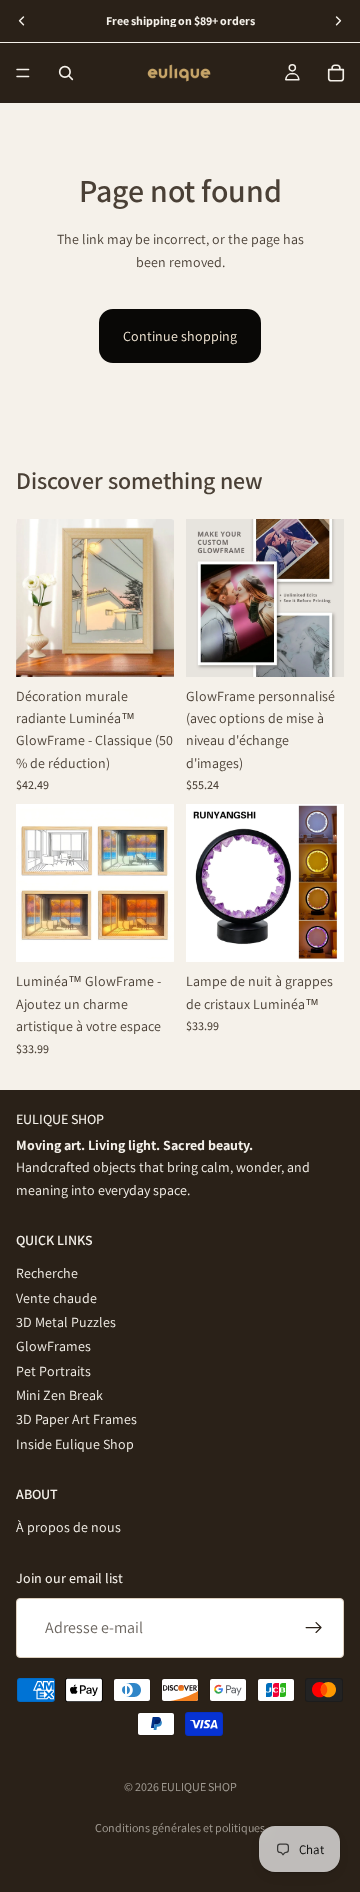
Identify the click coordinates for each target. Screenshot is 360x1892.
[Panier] (336, 73)
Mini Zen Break (59, 1395)
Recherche (47, 1273)
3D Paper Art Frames (76, 1419)
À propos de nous (68, 1527)
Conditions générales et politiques (180, 1827)
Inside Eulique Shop (75, 1444)
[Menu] (23, 73)
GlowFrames (53, 1346)
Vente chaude (56, 1297)
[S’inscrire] (314, 1628)
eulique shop (199, 1786)
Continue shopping (180, 336)
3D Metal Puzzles (66, 1322)
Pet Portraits (53, 1370)
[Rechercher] (66, 73)
